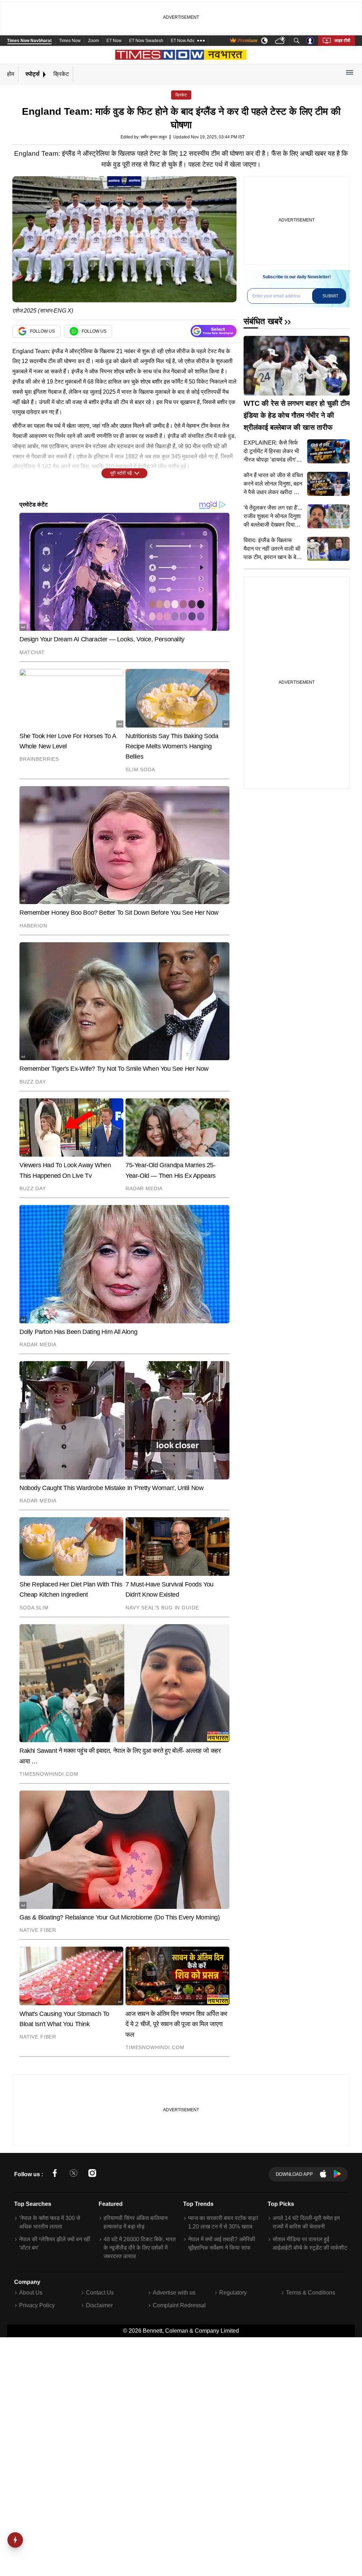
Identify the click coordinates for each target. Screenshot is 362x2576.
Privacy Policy (37, 2305)
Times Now (70, 41)
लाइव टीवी (342, 41)
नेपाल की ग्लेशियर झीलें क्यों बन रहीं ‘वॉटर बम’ (55, 2243)
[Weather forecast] (281, 41)
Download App (294, 2174)
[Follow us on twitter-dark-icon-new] (74, 2174)
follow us (42, 331)
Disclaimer (99, 2305)
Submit (330, 296)
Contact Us (100, 2293)
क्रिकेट (61, 74)
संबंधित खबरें (263, 321)
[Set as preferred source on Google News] (214, 331)
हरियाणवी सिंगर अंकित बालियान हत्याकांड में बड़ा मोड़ (136, 2222)
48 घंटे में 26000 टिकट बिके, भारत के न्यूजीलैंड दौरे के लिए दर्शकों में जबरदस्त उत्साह (140, 2248)
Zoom (94, 41)
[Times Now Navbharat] (181, 55)
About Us (31, 2293)
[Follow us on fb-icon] (55, 2174)
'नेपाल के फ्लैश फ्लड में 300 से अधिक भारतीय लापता (50, 2222)
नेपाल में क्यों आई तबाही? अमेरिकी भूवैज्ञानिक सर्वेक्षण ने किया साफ (222, 2243)
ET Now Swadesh (146, 41)
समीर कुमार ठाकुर (154, 137)
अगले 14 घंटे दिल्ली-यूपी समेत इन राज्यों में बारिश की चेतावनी (306, 2222)
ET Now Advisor (186, 41)
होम (11, 74)
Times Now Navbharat (29, 41)
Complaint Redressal (179, 2305)
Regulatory (233, 2293)
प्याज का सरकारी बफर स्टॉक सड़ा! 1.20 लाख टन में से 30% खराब (223, 2222)
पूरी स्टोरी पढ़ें (121, 473)
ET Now (114, 41)
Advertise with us (174, 2293)
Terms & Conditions (311, 2293)
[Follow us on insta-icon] (92, 2174)
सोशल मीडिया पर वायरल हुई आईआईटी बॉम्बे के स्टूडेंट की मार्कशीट (310, 2243)
